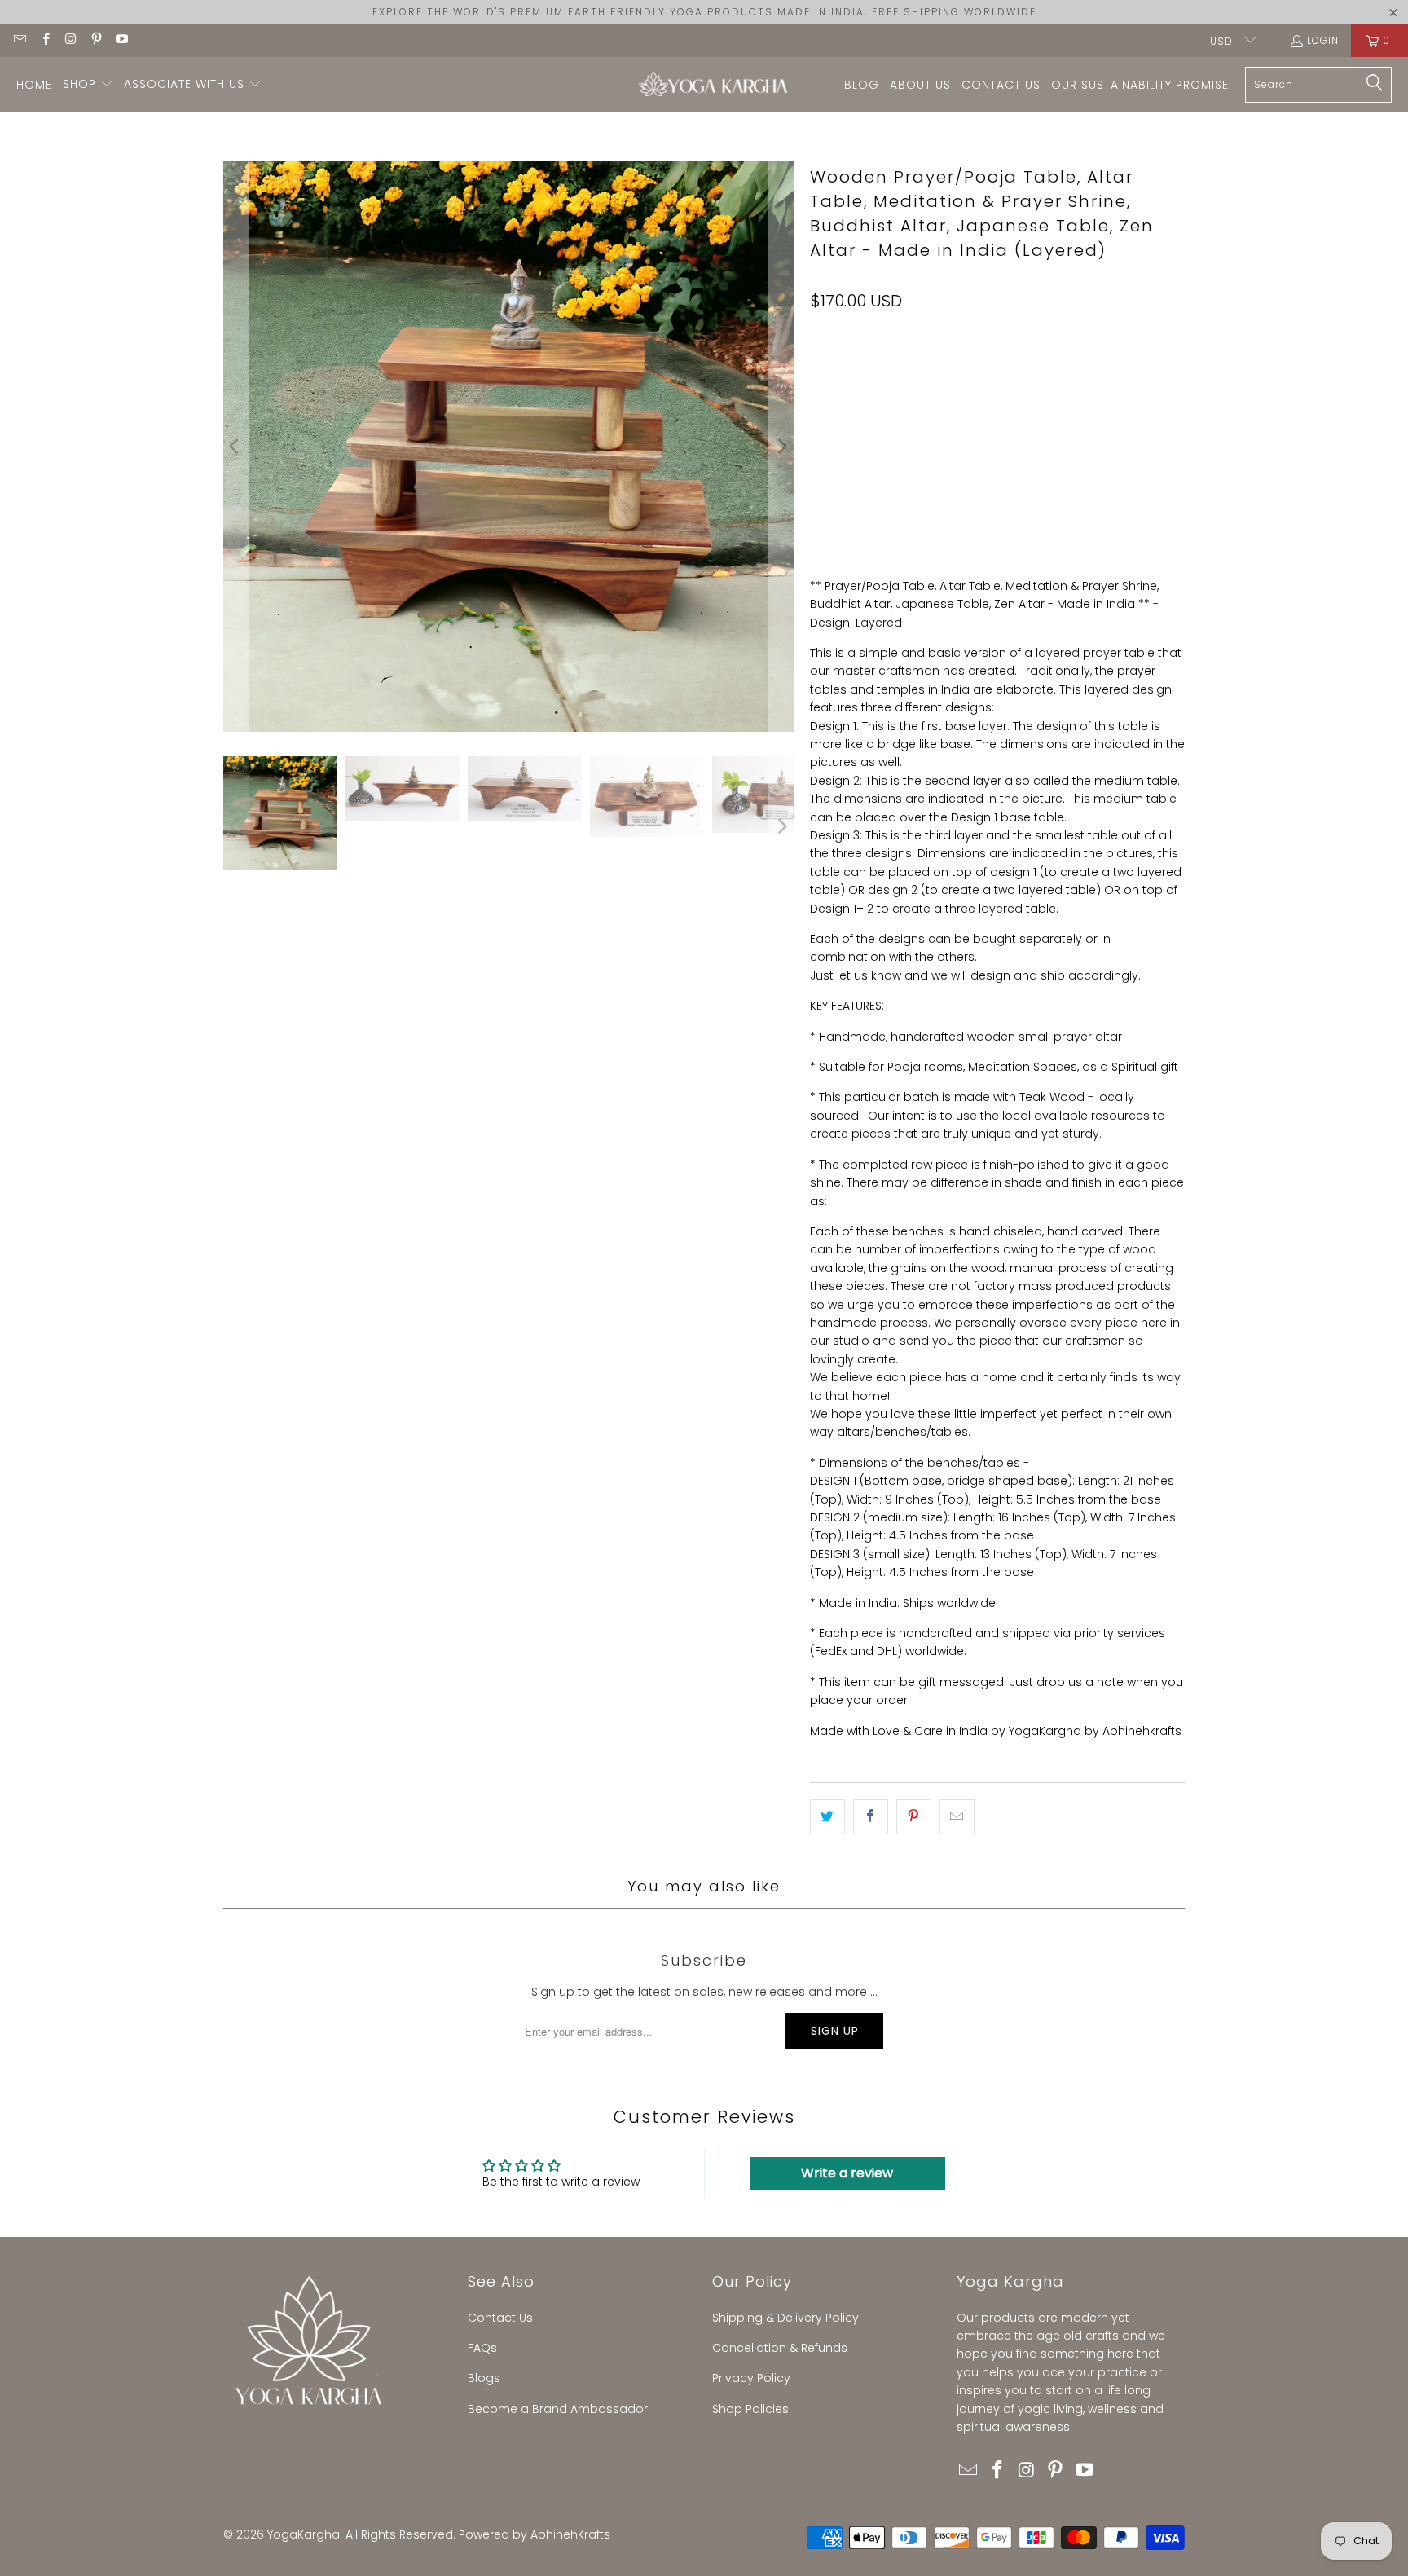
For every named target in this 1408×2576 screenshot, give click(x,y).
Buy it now (1094, 526)
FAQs (482, 2348)
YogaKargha (304, 2534)
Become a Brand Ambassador (558, 2409)
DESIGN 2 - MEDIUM (1003, 373)
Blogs (484, 2378)
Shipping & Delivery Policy (785, 2318)
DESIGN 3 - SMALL (1120, 373)
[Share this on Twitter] (827, 1816)
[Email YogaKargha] (19, 40)
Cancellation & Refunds (780, 2348)
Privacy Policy (751, 2378)
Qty (819, 449)
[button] (88, 85)
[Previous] (235, 447)
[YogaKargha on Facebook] (44, 40)
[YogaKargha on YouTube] (121, 40)
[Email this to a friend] (957, 1816)
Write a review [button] (847, 2173)
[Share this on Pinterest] (914, 1816)
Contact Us (500, 2318)
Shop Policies (750, 2409)
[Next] (781, 447)
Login (1323, 40)
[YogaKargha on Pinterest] (96, 40)
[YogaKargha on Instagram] (70, 40)
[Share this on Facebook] (871, 1816)
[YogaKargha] (709, 85)
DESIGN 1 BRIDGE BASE (874, 373)
